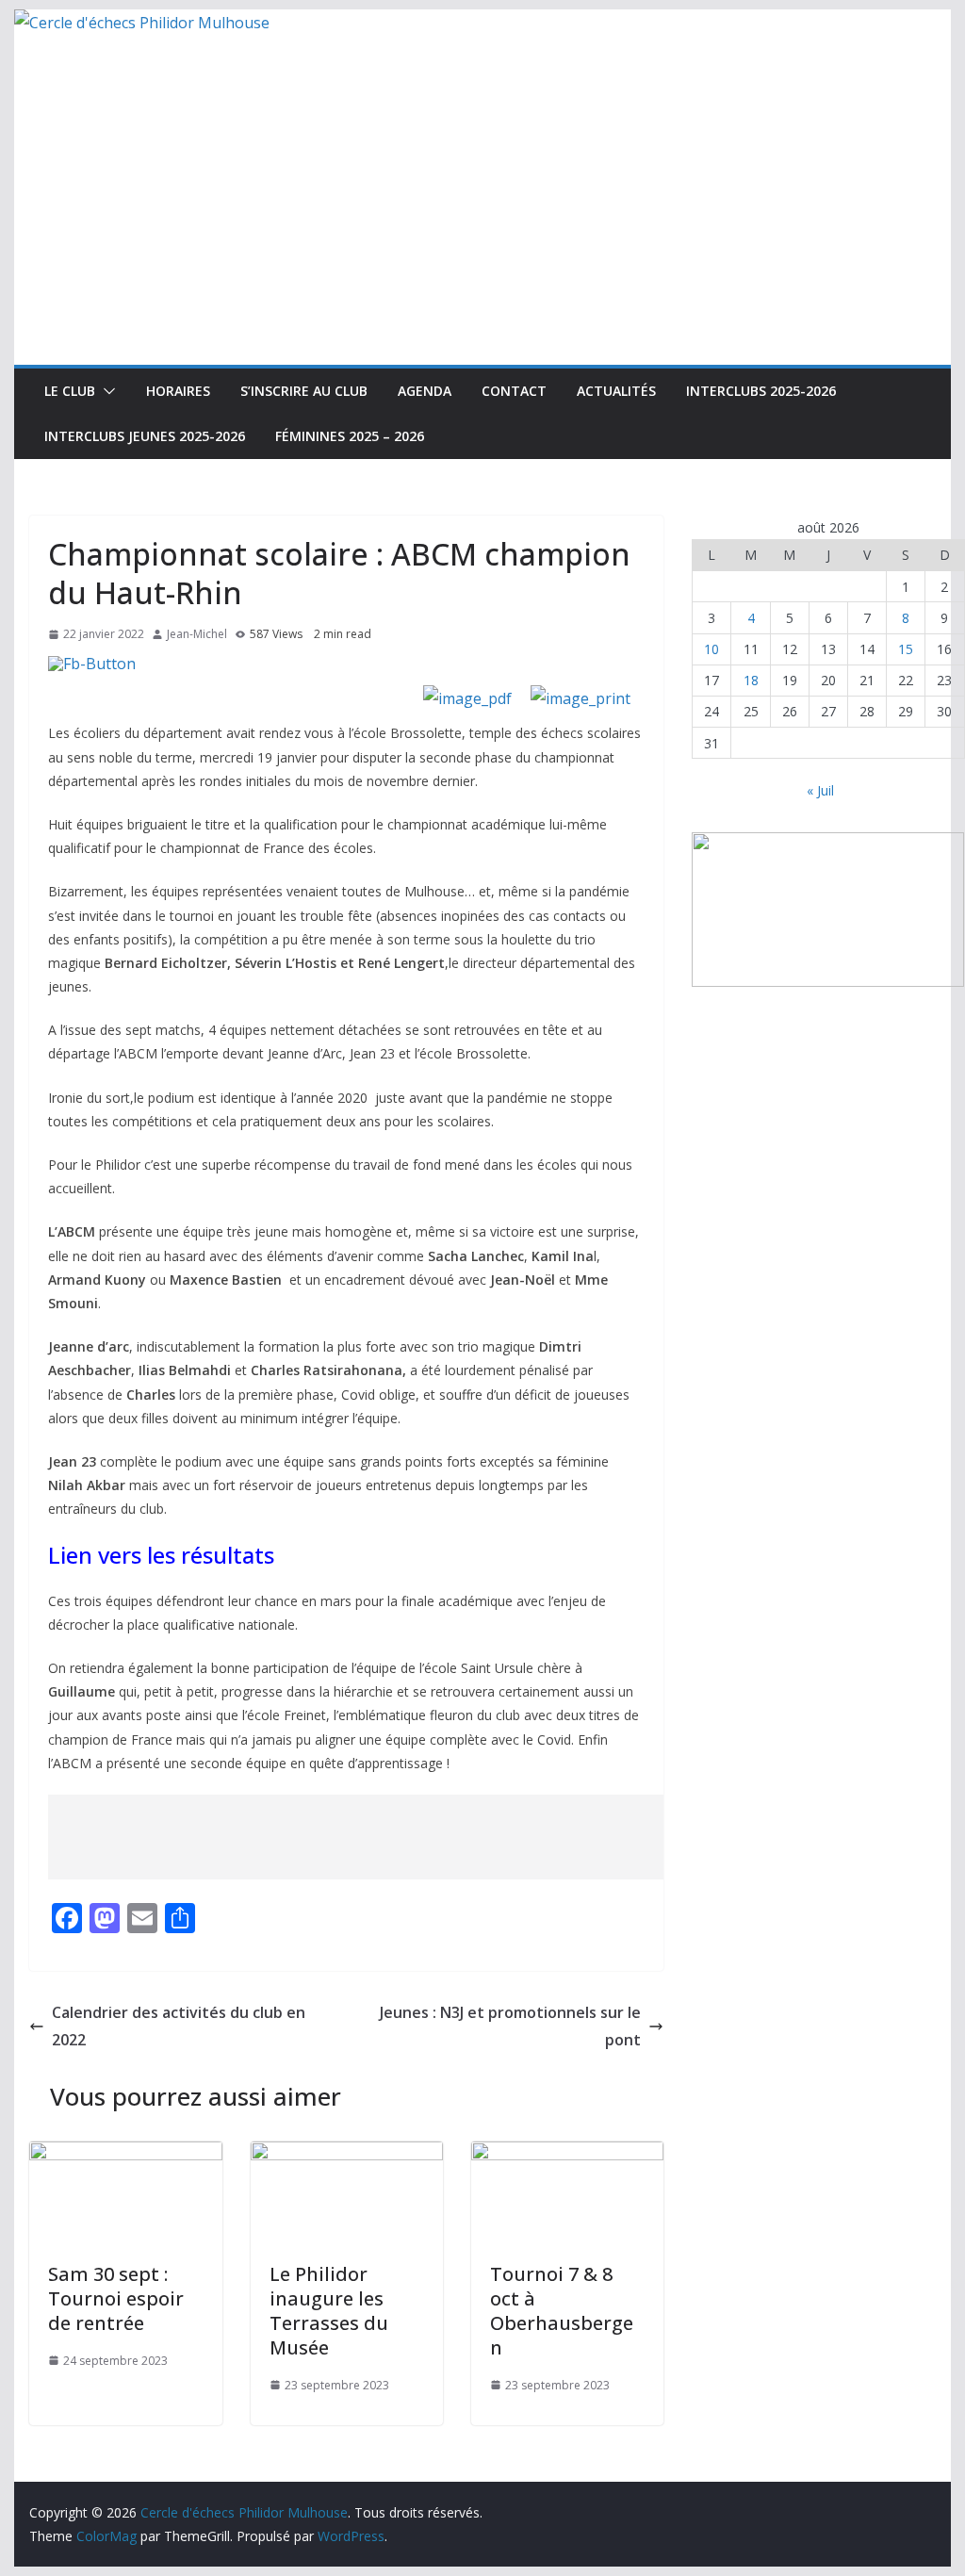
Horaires (178, 391)
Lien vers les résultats (161, 1555)
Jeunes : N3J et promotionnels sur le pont (510, 2026)
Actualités (616, 391)
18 (751, 680)
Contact (514, 391)
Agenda (425, 391)
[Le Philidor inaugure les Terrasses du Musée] (347, 2155)
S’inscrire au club (304, 391)
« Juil (820, 790)
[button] (106, 391)
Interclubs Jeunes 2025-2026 (145, 436)
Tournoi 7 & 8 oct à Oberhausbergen (562, 2311)
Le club (70, 391)
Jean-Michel (197, 634)
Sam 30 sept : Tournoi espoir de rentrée (116, 2298)
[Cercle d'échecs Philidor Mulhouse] (142, 23)
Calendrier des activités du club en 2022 (179, 2026)
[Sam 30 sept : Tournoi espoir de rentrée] (125, 2155)
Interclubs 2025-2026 (761, 391)
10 (711, 649)
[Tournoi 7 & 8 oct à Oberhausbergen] (567, 2155)
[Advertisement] (482, 223)
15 (906, 649)
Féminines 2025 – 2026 (350, 436)
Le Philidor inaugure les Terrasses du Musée (329, 2311)
